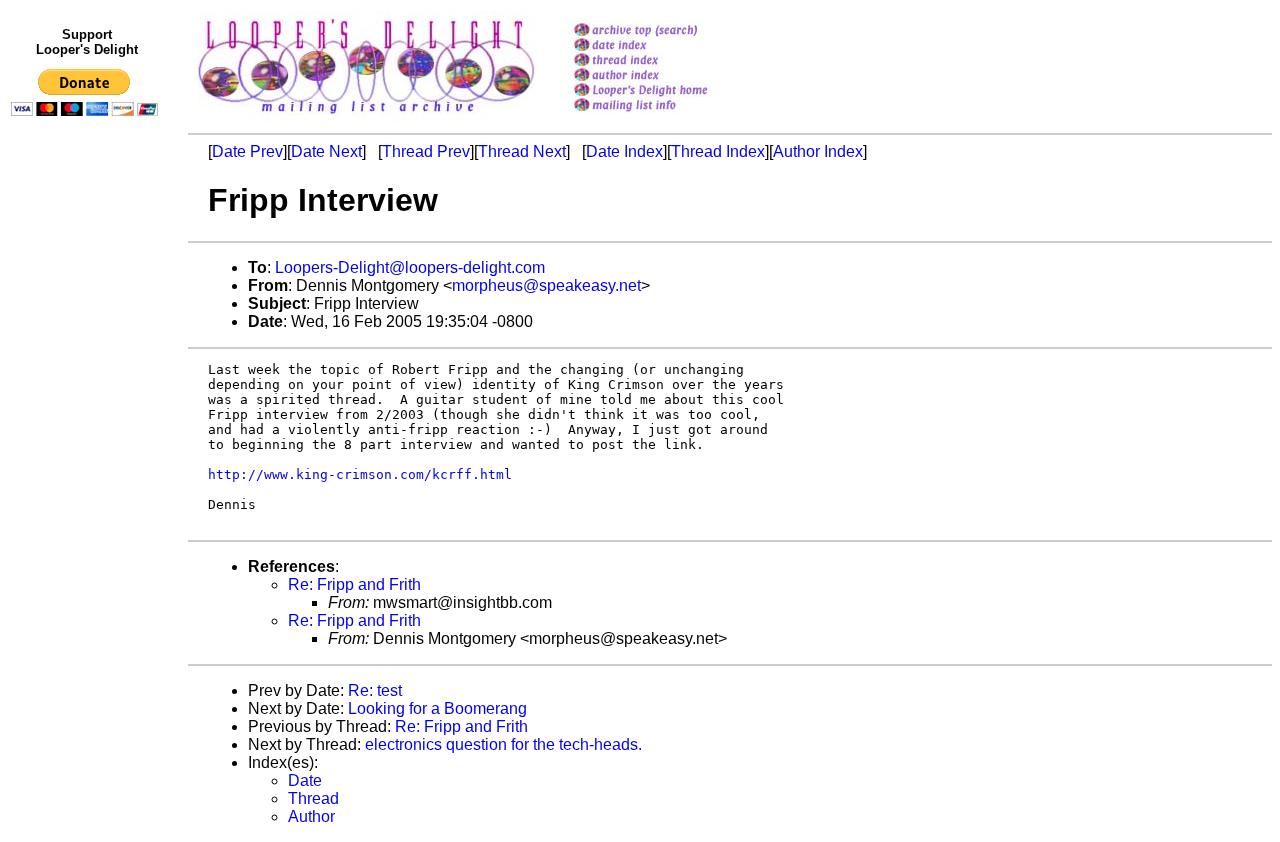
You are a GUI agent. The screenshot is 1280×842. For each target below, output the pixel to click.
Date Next (326, 151)
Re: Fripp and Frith (354, 584)
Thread (313, 798)
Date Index (624, 151)
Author (311, 816)
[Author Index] (666, 76)
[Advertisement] (88, 537)
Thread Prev (426, 151)
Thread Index (718, 151)
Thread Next (522, 151)
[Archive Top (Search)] (666, 31)
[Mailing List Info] (666, 116)
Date (305, 780)
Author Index (818, 151)
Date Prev (247, 151)
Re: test (375, 690)
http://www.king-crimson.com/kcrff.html (360, 474)
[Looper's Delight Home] (666, 91)
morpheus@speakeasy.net (546, 285)
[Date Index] (666, 46)
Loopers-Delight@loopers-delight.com (410, 267)
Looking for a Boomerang (437, 708)
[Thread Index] (666, 61)
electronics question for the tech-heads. (503, 744)
